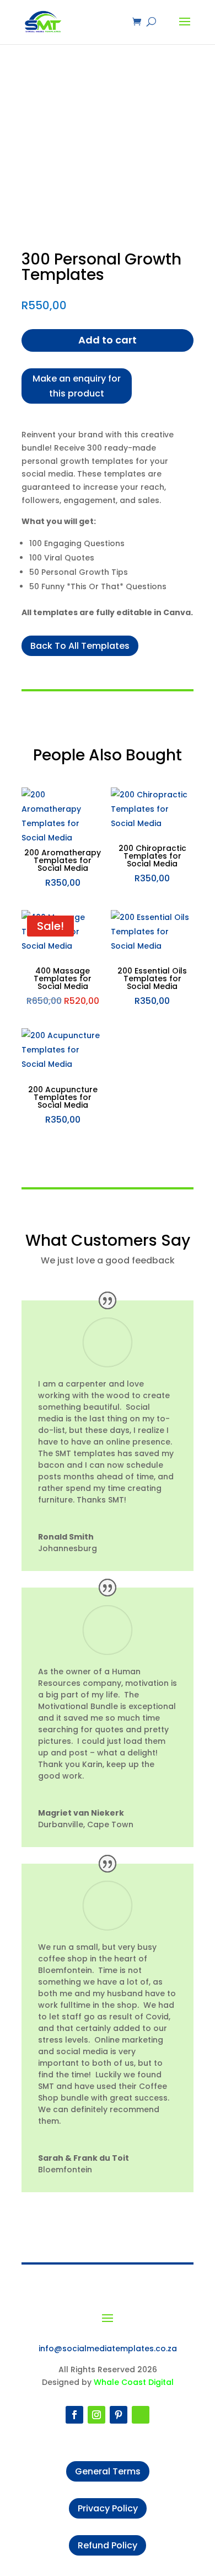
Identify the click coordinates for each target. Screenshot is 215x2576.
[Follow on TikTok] (141, 2415)
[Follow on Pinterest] (119, 2415)
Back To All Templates (80, 646)
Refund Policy (108, 2545)
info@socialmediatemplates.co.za (108, 2348)
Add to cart (108, 340)
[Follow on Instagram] (96, 2415)
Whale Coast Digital (134, 2382)
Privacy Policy (108, 2508)
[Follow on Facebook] (74, 2415)
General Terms (108, 2471)
